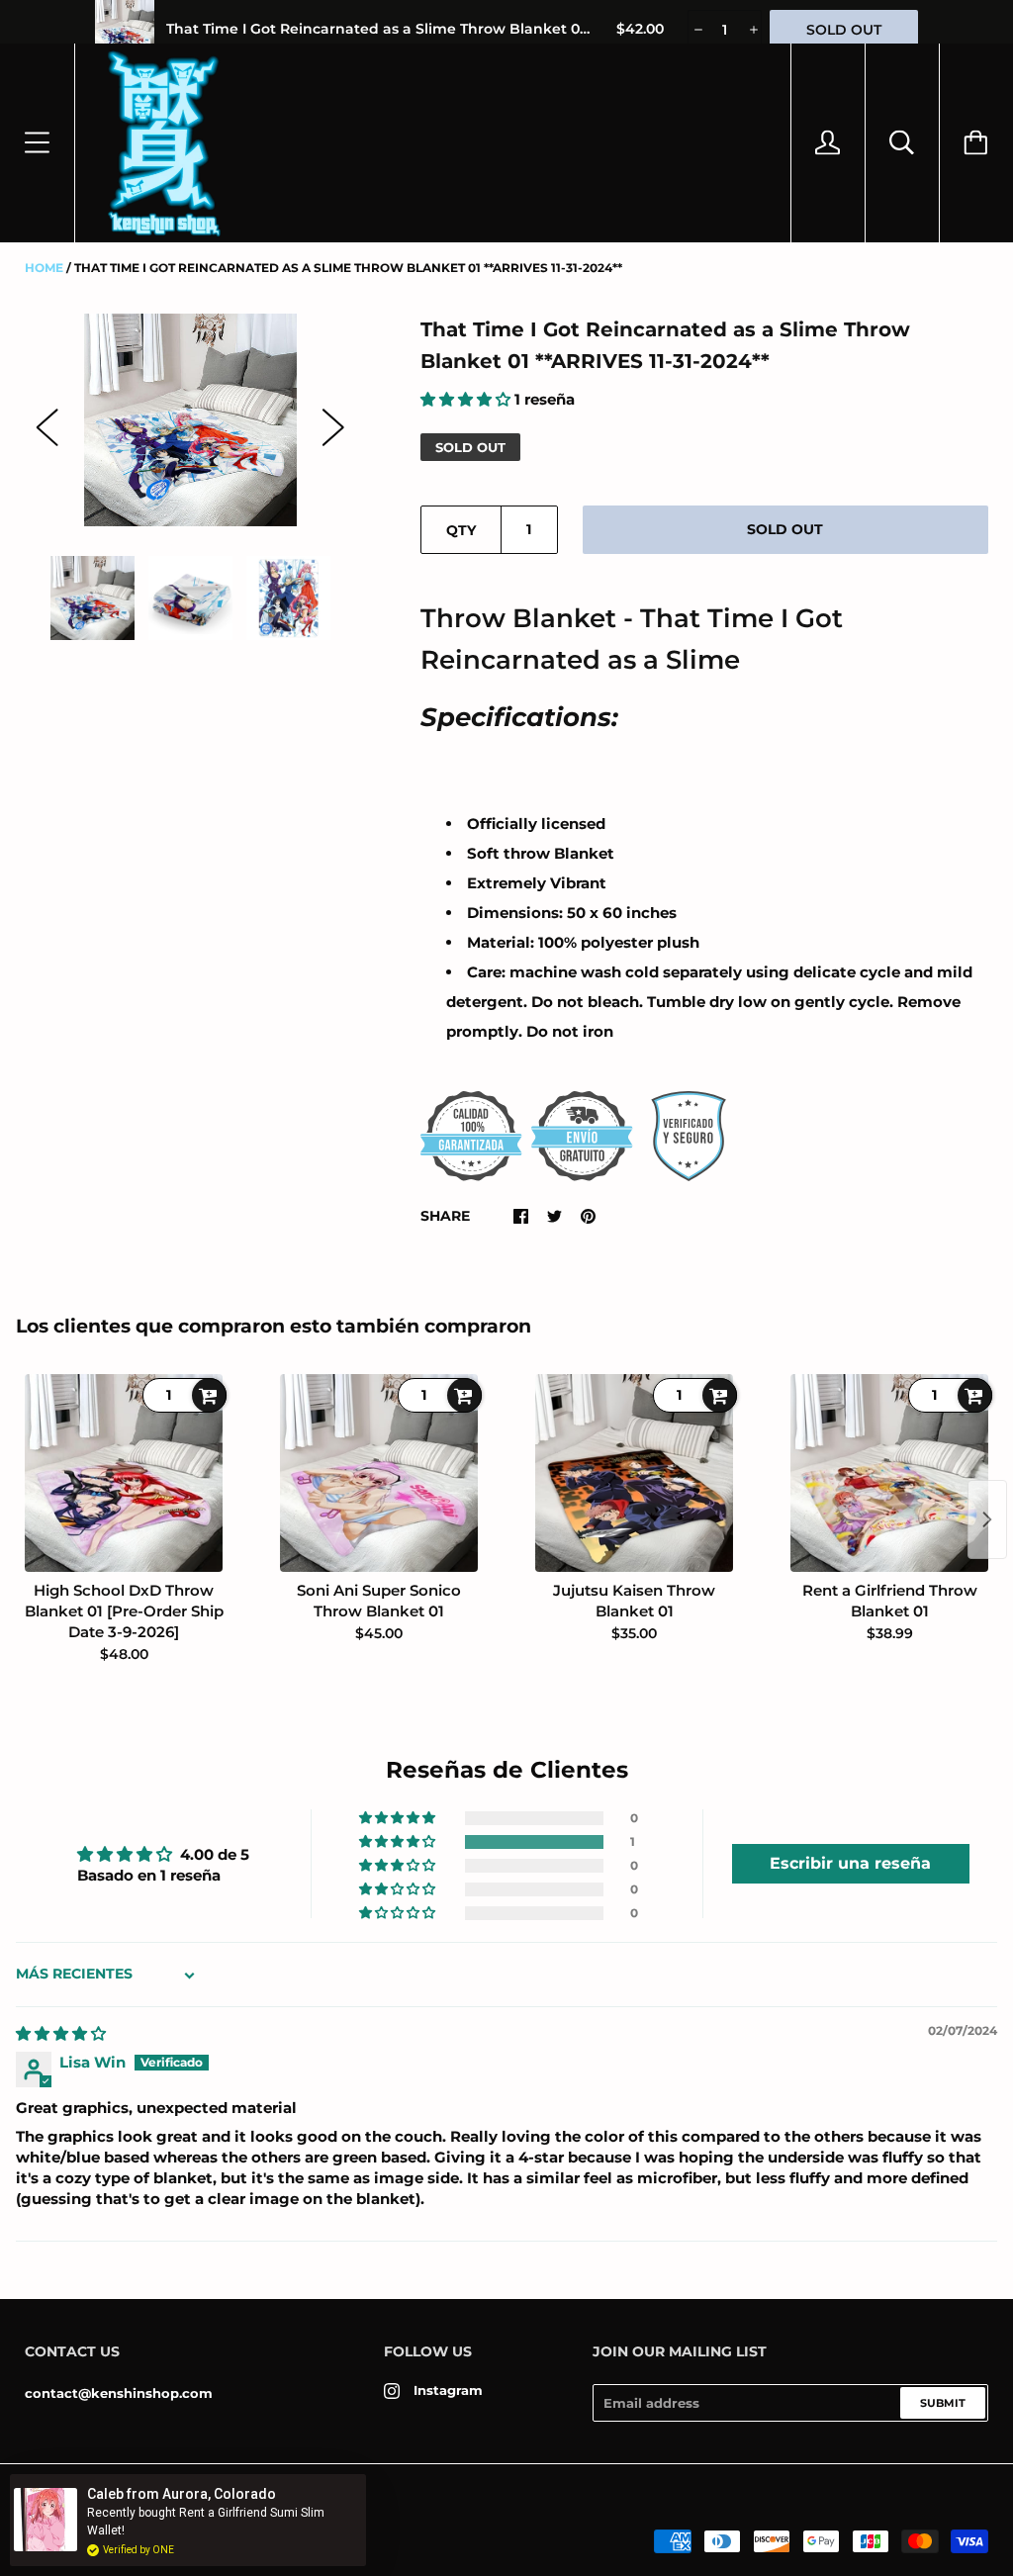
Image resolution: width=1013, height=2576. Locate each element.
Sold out (785, 529)
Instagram (448, 2390)
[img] (61, 2033)
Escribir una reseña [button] (850, 1863)
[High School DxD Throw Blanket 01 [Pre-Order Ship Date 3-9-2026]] (124, 1473)
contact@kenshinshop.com (119, 2393)
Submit (943, 2403)
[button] (467, 399)
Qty (461, 530)
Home (44, 268)
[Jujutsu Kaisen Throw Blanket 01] (634, 1473)
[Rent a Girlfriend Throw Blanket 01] (889, 1473)
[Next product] (987, 1519)
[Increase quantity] (752, 30)
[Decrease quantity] (697, 30)
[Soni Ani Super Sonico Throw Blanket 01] (379, 1473)
